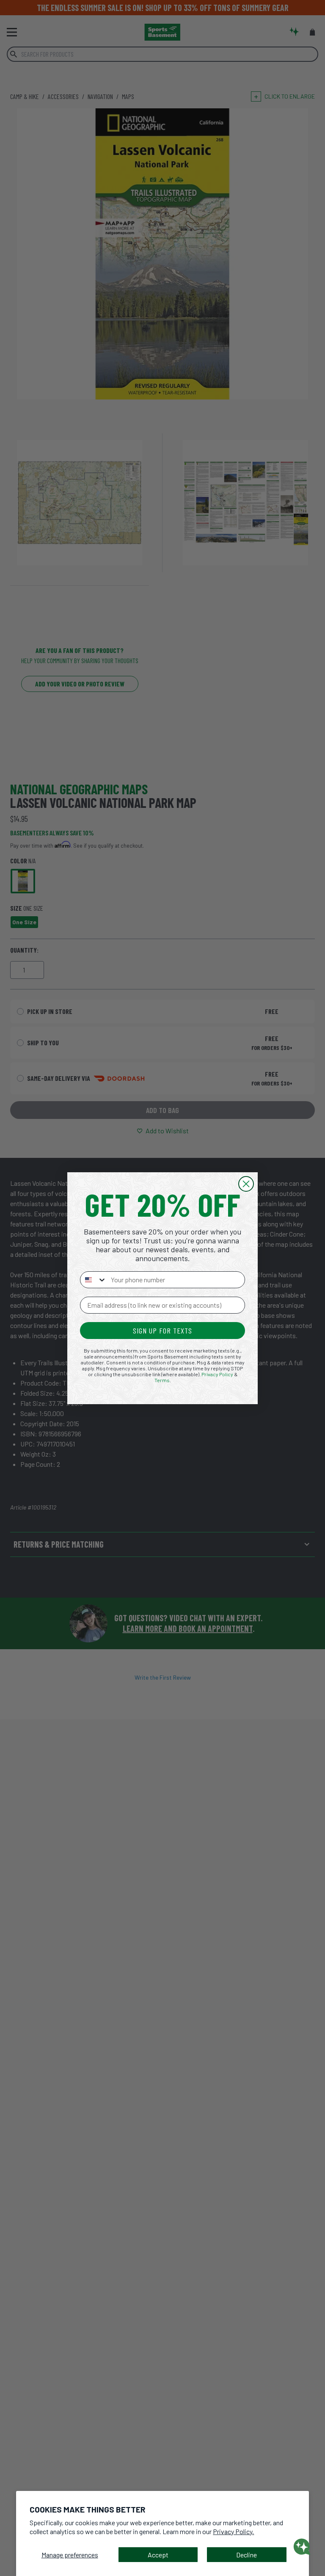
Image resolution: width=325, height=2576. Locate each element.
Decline (247, 2555)
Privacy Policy (217, 1374)
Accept (158, 2555)
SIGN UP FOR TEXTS (162, 1331)
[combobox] (94, 1280)
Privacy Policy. (233, 2531)
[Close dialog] (246, 1184)
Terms (162, 1380)
